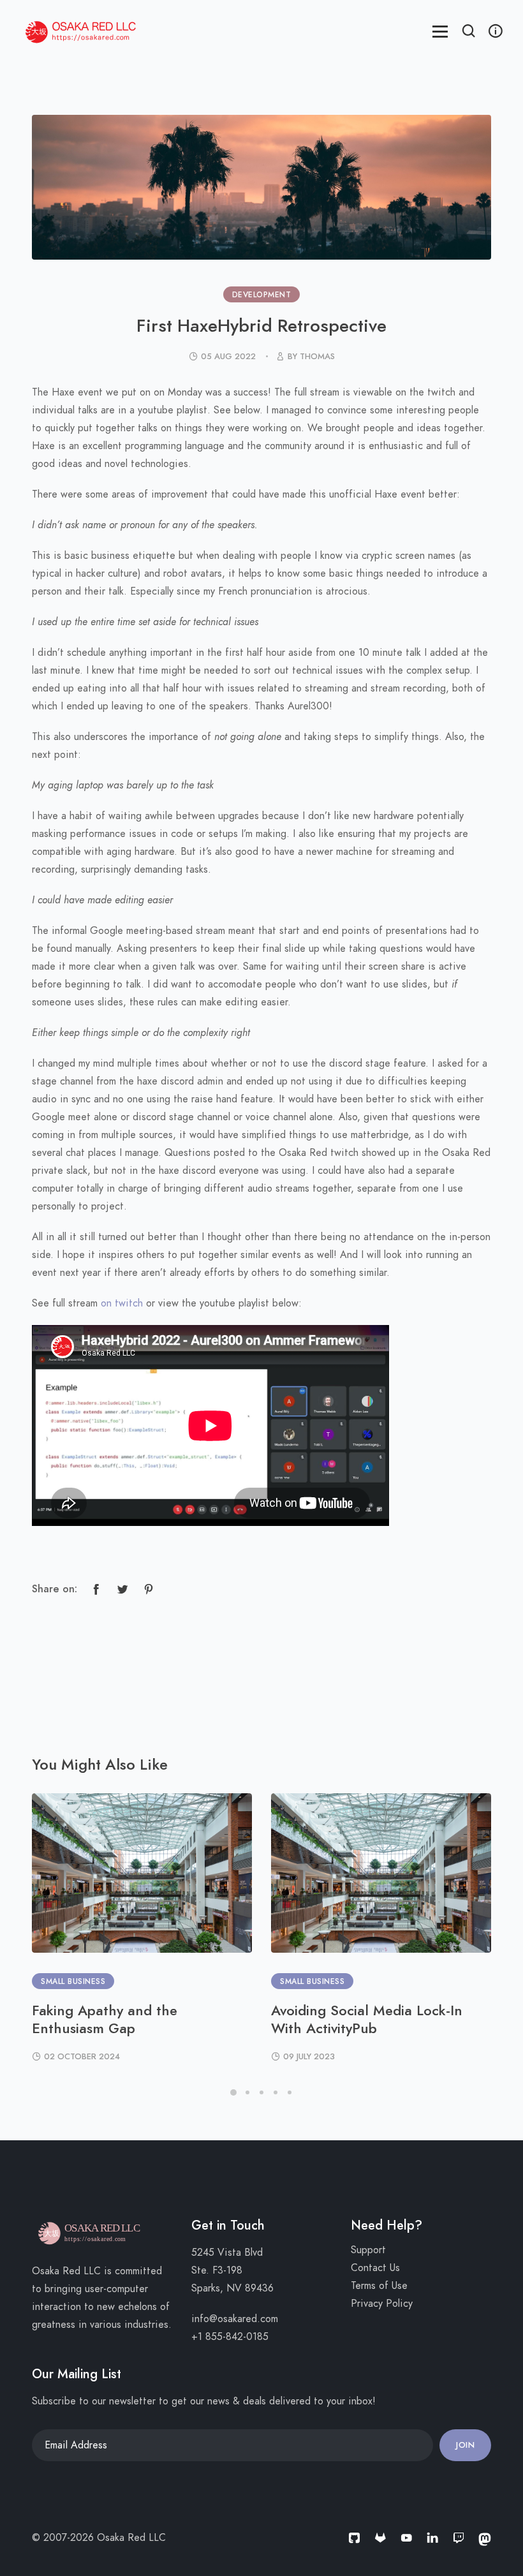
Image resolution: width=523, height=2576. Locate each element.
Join (465, 2445)
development (262, 295)
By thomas (311, 357)
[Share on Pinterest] (149, 1589)
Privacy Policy (382, 2304)
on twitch (122, 1303)
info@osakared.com (235, 2319)
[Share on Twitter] (122, 1589)
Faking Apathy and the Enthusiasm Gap (105, 2019)
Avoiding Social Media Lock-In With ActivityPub (367, 2019)
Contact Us (375, 2268)
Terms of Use (379, 2286)
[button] (469, 33)
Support (368, 2250)
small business (73, 1981)
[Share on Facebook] (96, 1589)
